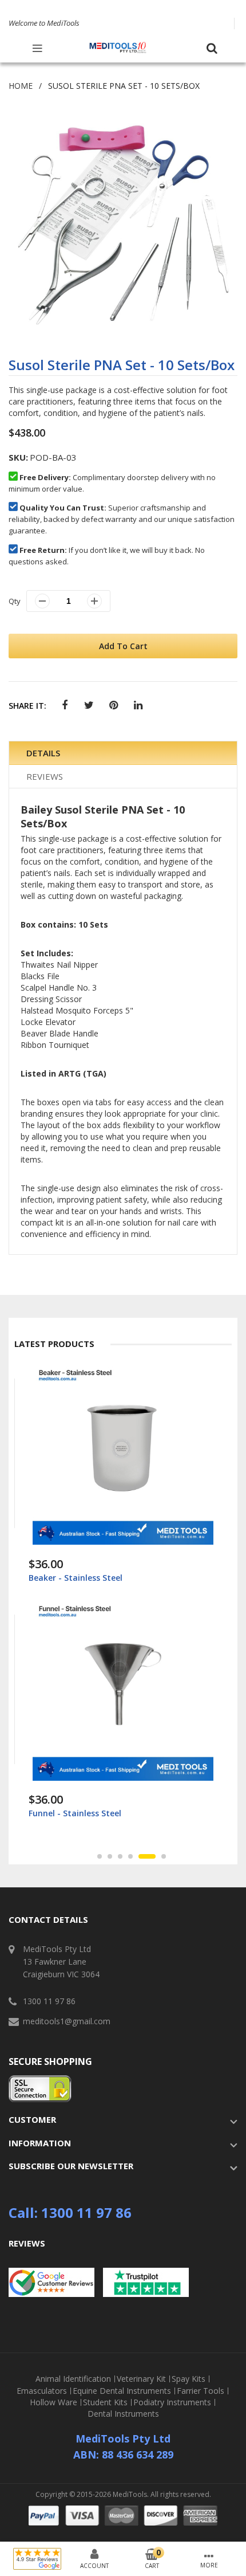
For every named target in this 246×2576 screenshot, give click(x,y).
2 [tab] (110, 1856)
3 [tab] (120, 1856)
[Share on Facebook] (64, 706)
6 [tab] (157, 1856)
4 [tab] (130, 1856)
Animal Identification (73, 2379)
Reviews (45, 776)
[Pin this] (114, 706)
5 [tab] (141, 1856)
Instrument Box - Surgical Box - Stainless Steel (122, 1813)
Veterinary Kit (141, 2379)
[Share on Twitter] (89, 706)
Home (21, 86)
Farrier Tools (201, 2391)
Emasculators (42, 2391)
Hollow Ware (53, 2402)
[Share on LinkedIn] (138, 706)
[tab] (123, 753)
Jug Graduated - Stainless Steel (91, 1578)
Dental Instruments (123, 2414)
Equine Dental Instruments (122, 2391)
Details (43, 753)
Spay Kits (189, 2379)
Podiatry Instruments (172, 2402)
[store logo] (118, 48)
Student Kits (105, 2402)
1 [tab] (100, 1856)
